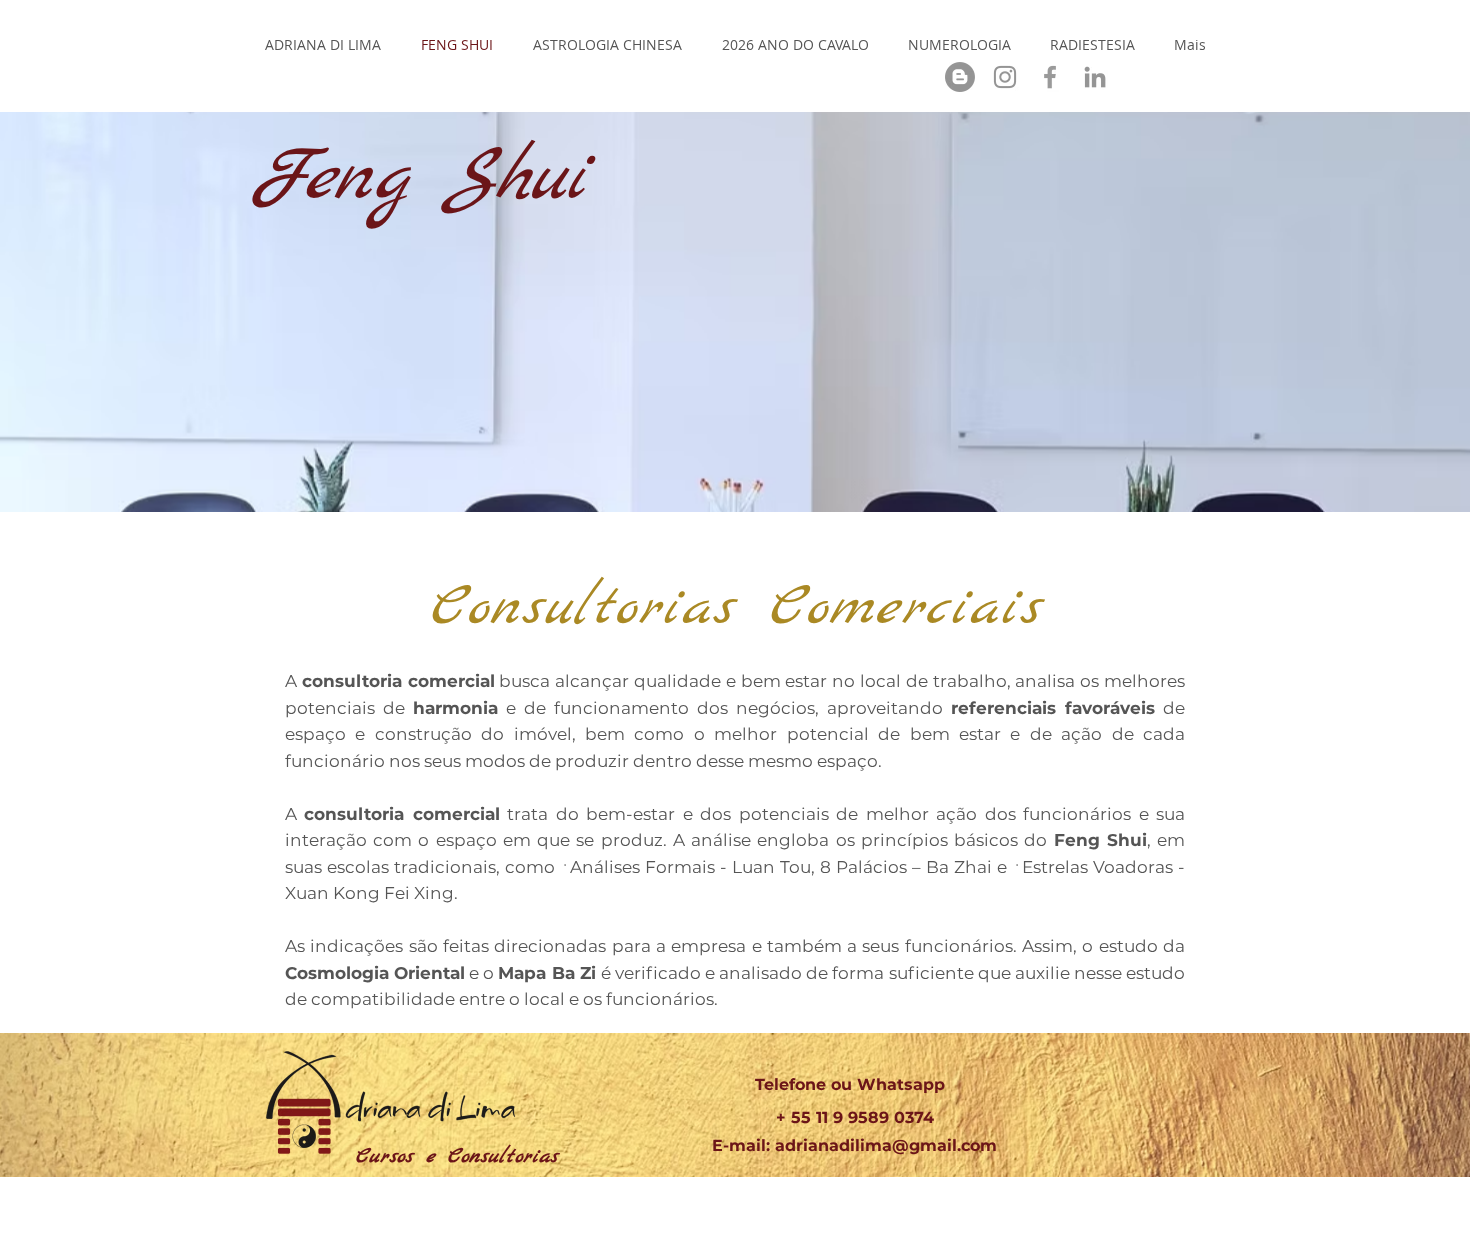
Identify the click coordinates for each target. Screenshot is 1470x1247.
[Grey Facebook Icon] (1050, 77)
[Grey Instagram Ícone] (1005, 77)
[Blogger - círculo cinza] (960, 77)
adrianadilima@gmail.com (886, 1145)
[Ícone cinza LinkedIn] (1095, 77)
